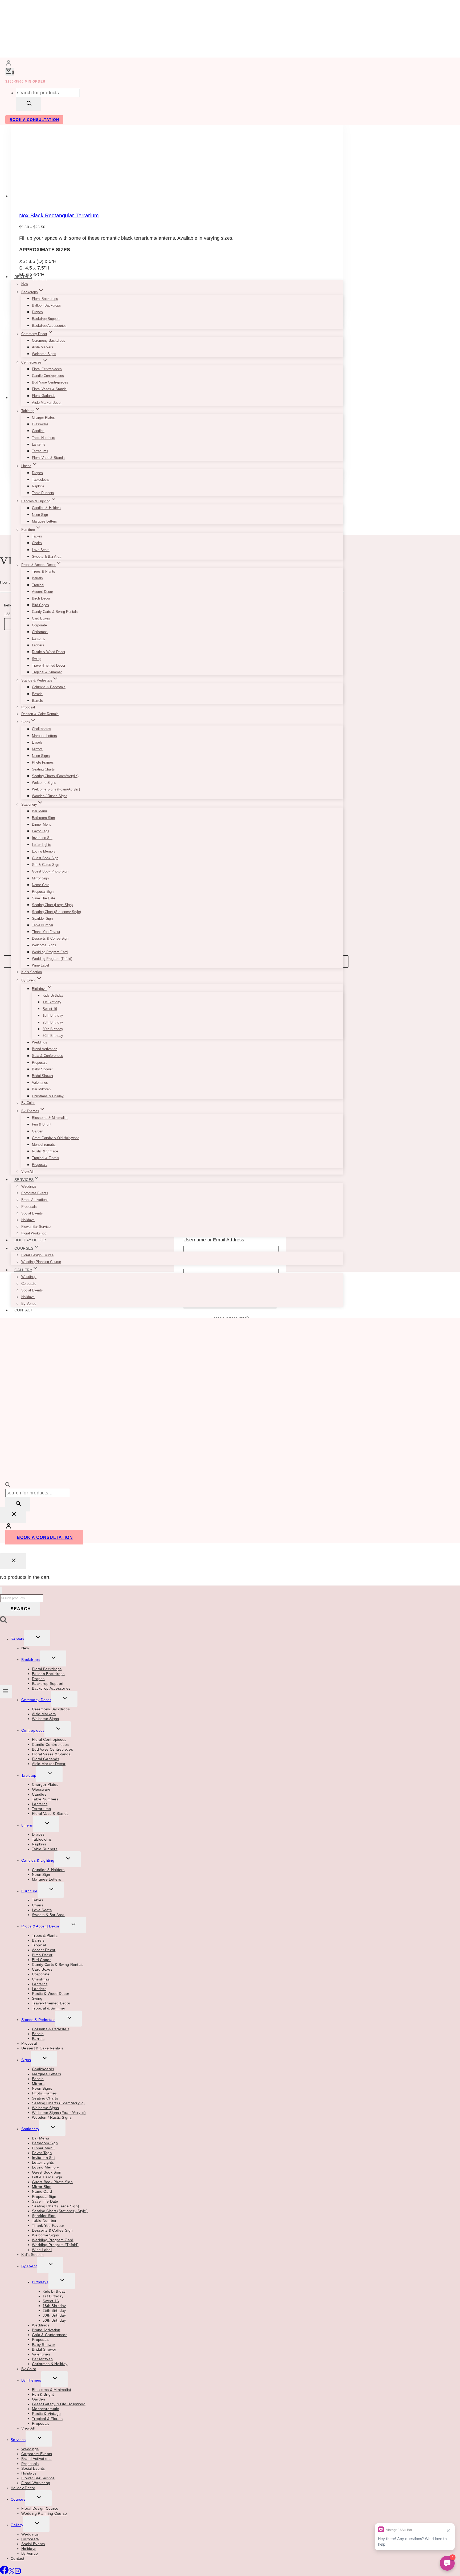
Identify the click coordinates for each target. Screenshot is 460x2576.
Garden (38, 1131)
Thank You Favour (46, 932)
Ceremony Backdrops (49, 341)
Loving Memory (44, 851)
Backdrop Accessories (49, 326)
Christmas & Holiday (48, 1096)
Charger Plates (43, 417)
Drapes (37, 312)
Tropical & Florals (46, 1158)
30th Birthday (53, 1029)
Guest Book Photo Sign (50, 871)
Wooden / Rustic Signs (50, 796)
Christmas (40, 632)
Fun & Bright (42, 1124)
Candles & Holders (46, 508)
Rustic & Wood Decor (49, 652)
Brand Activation (45, 1049)
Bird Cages (40, 605)
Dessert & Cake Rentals (40, 714)
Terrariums (40, 451)
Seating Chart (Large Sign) (52, 905)
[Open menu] (6, 1691)
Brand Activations (35, 1200)
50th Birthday (53, 1036)
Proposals (40, 1063)
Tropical (38, 585)
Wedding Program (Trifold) (52, 959)
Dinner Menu (42, 824)
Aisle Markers (43, 347)
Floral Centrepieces (47, 369)
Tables (37, 536)
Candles (38, 431)
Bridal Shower (43, 1076)
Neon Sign (40, 515)
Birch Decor (41, 598)
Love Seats (41, 550)
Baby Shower (42, 1069)
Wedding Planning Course (41, 1262)
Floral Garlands (44, 396)
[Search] (28, 104)
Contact (24, 1310)
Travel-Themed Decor (49, 665)
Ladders (38, 645)
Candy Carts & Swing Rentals (55, 612)
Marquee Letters (44, 521)
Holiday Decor (30, 1240)
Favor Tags (41, 831)
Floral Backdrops (45, 299)
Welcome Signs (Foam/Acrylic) (56, 789)
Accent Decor (42, 592)
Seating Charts (43, 769)
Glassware (40, 424)
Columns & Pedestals (49, 687)
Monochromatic (44, 1145)
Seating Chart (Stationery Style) (56, 912)
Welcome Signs (44, 354)
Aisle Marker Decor (47, 403)
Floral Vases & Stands (49, 389)
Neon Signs (41, 756)
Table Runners (43, 493)
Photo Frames (43, 762)
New (25, 284)
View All (27, 1171)
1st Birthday (52, 1002)
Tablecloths (41, 480)
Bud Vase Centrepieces (50, 382)
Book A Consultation (34, 120)
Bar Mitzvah (41, 1089)
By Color (28, 1103)
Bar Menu (39, 811)
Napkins (38, 486)
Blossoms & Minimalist (50, 1118)
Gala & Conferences (48, 1056)
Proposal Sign (43, 892)
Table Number (43, 925)
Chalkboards (42, 729)
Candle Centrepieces (48, 376)
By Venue (29, 1304)
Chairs (37, 543)
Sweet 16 (50, 1009)
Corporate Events (35, 1193)
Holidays (28, 1220)
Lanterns (39, 444)
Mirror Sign (40, 878)
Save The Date (44, 898)
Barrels (37, 578)
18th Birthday (53, 1015)
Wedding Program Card (50, 952)
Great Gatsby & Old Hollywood (56, 1138)
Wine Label (40, 965)
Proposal (28, 707)
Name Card (41, 885)
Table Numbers (44, 438)
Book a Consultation (45, 1537)
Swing (37, 659)
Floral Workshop (34, 1233)
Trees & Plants (44, 571)
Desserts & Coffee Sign (50, 938)
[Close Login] (13, 1515)
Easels (37, 694)
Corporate (39, 625)
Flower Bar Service (36, 1227)
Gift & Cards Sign (46, 865)
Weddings (40, 1042)
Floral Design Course (37, 1255)
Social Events (32, 1213)
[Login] (9, 64)
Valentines (40, 1083)
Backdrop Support (46, 319)
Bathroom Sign (43, 818)
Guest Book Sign (45, 858)
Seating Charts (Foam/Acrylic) (55, 776)
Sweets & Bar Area (47, 557)
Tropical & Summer (47, 672)
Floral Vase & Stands (48, 458)
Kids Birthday (53, 995)
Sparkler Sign (42, 918)
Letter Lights (42, 845)
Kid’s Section (32, 972)
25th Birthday (53, 1022)
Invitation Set (42, 838)
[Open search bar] (8, 1485)
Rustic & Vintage (45, 1151)
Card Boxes (41, 619)
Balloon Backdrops (46, 305)
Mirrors (37, 749)
